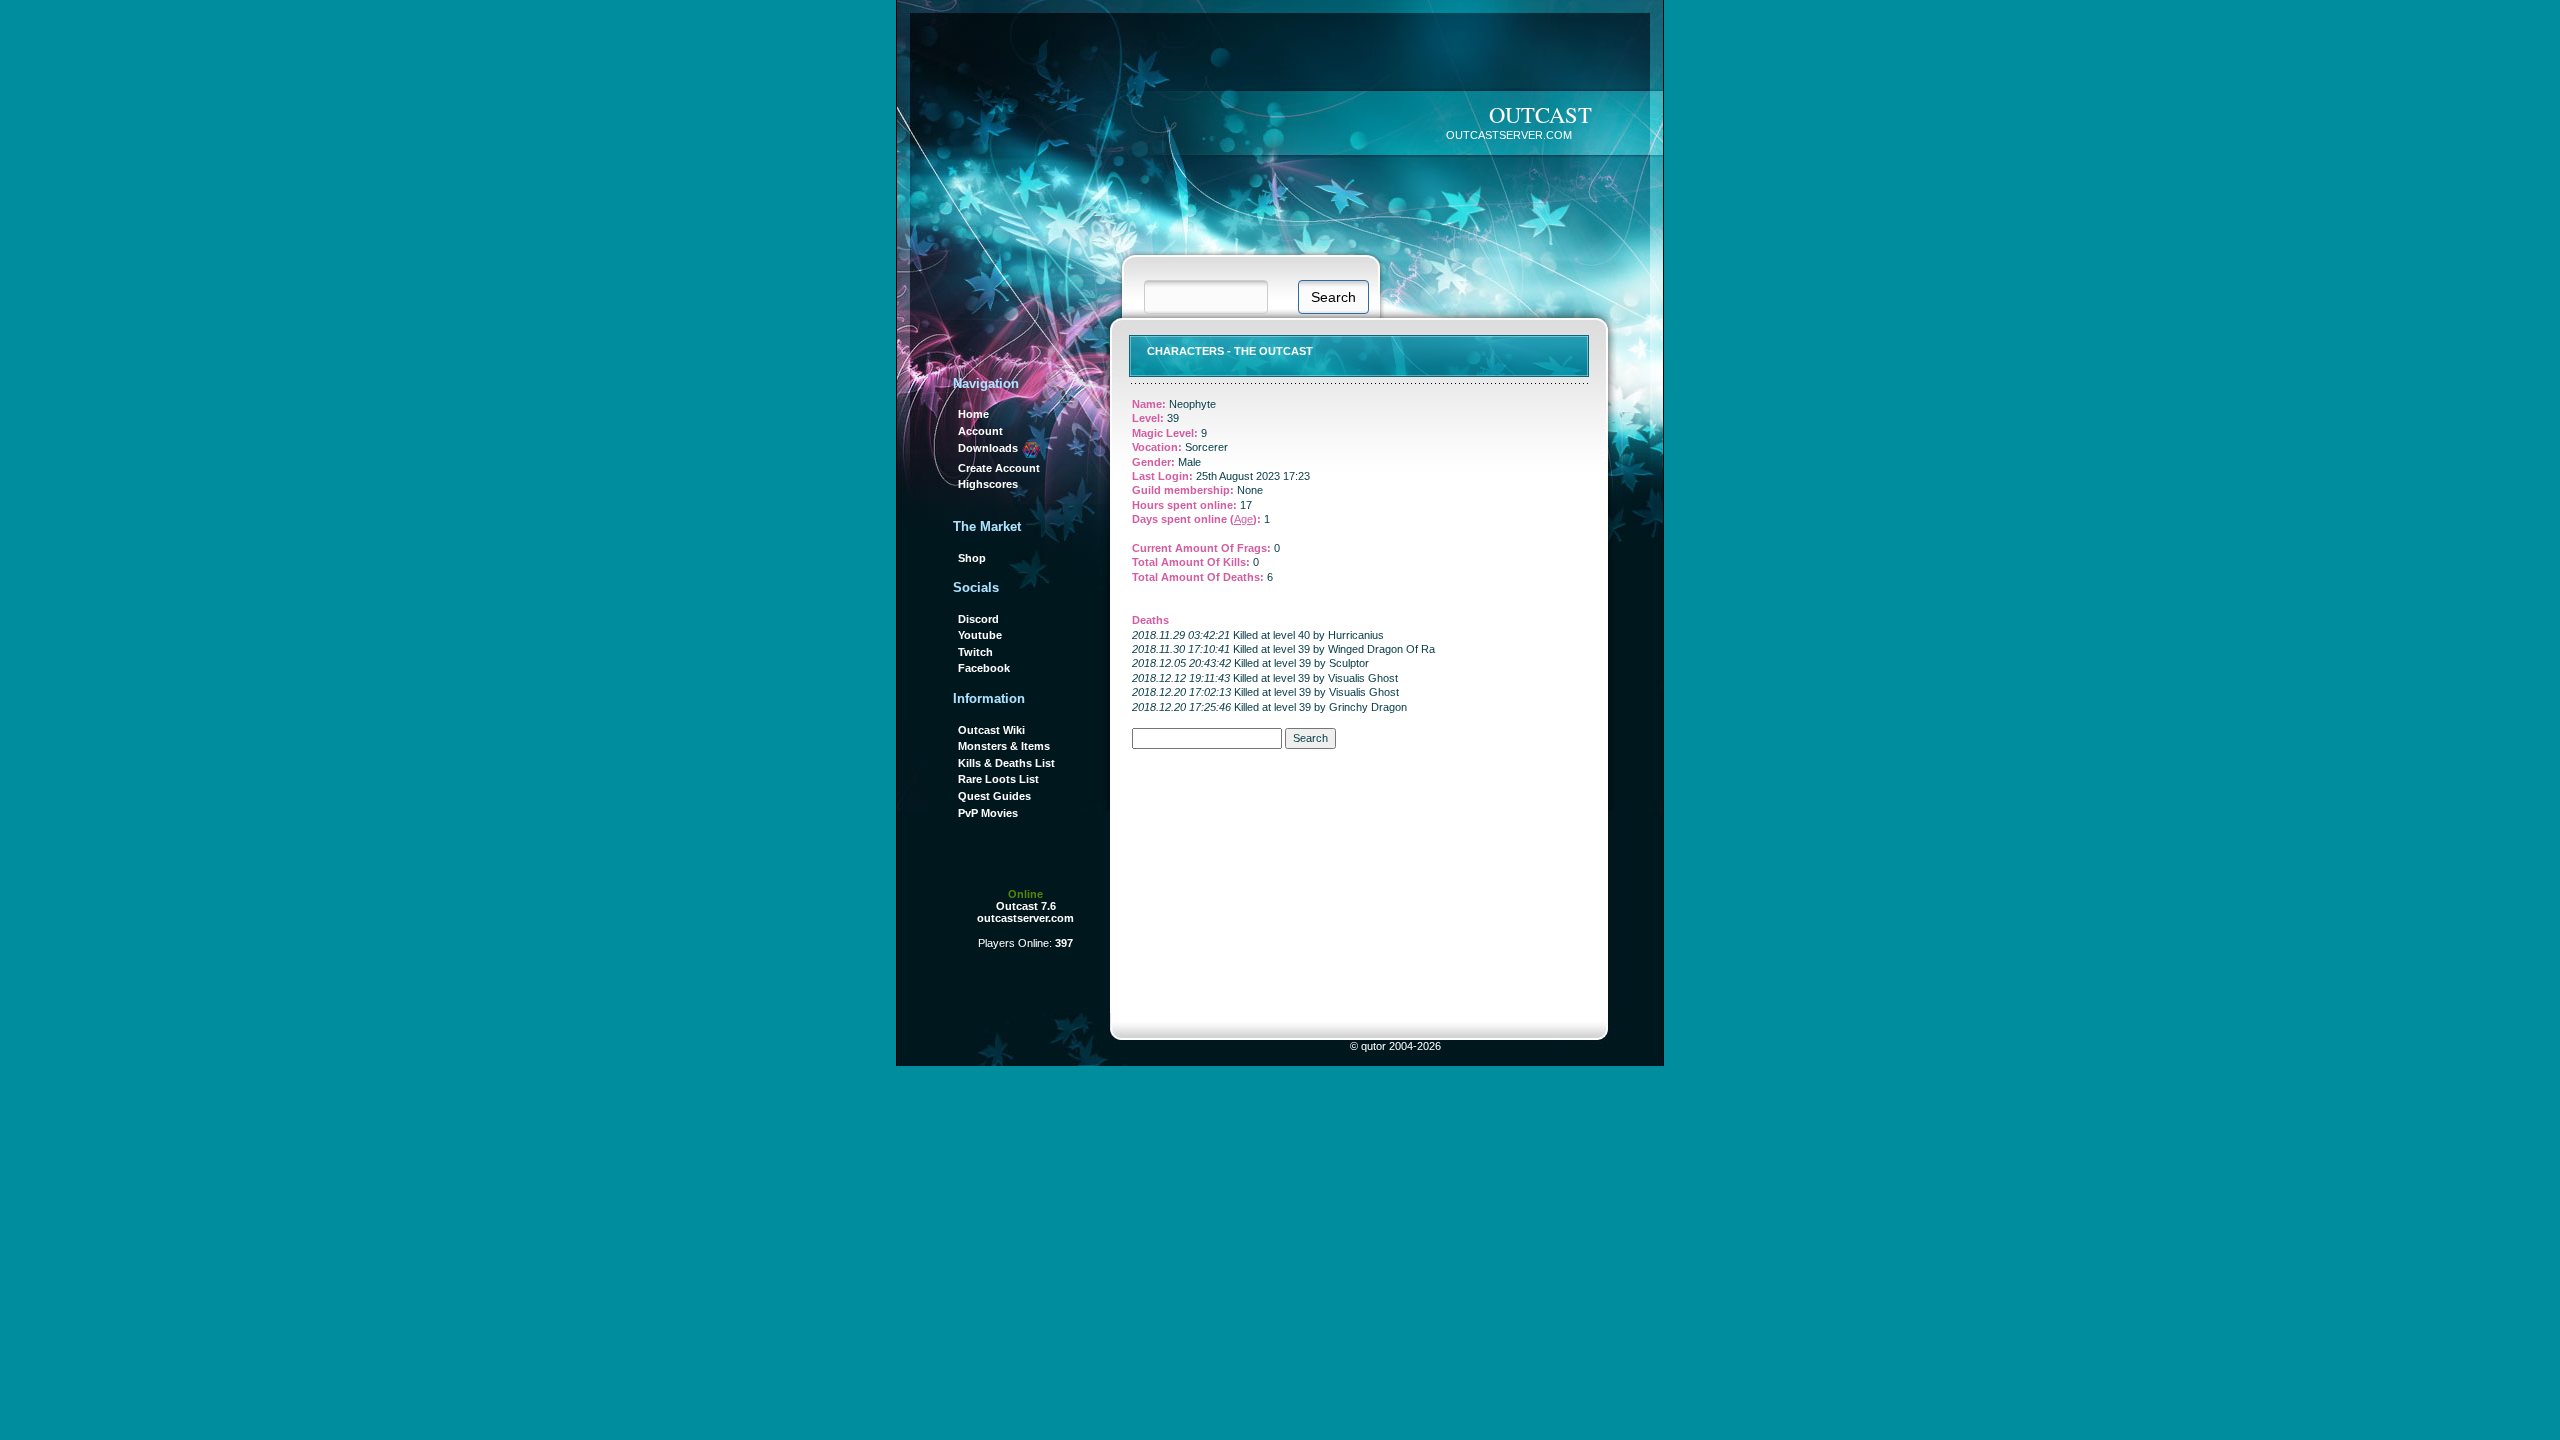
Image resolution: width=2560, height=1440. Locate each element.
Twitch (975, 652)
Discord (978, 619)
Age (1243, 519)
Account (980, 431)
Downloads (989, 448)
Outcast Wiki (991, 730)
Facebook (984, 668)
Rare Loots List (998, 779)
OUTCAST (1540, 114)
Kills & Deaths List (1006, 763)
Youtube (980, 635)
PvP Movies (988, 813)
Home (973, 414)
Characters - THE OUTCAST (1230, 351)
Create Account (999, 468)
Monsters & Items (1004, 746)
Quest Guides (994, 796)
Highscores (988, 484)
